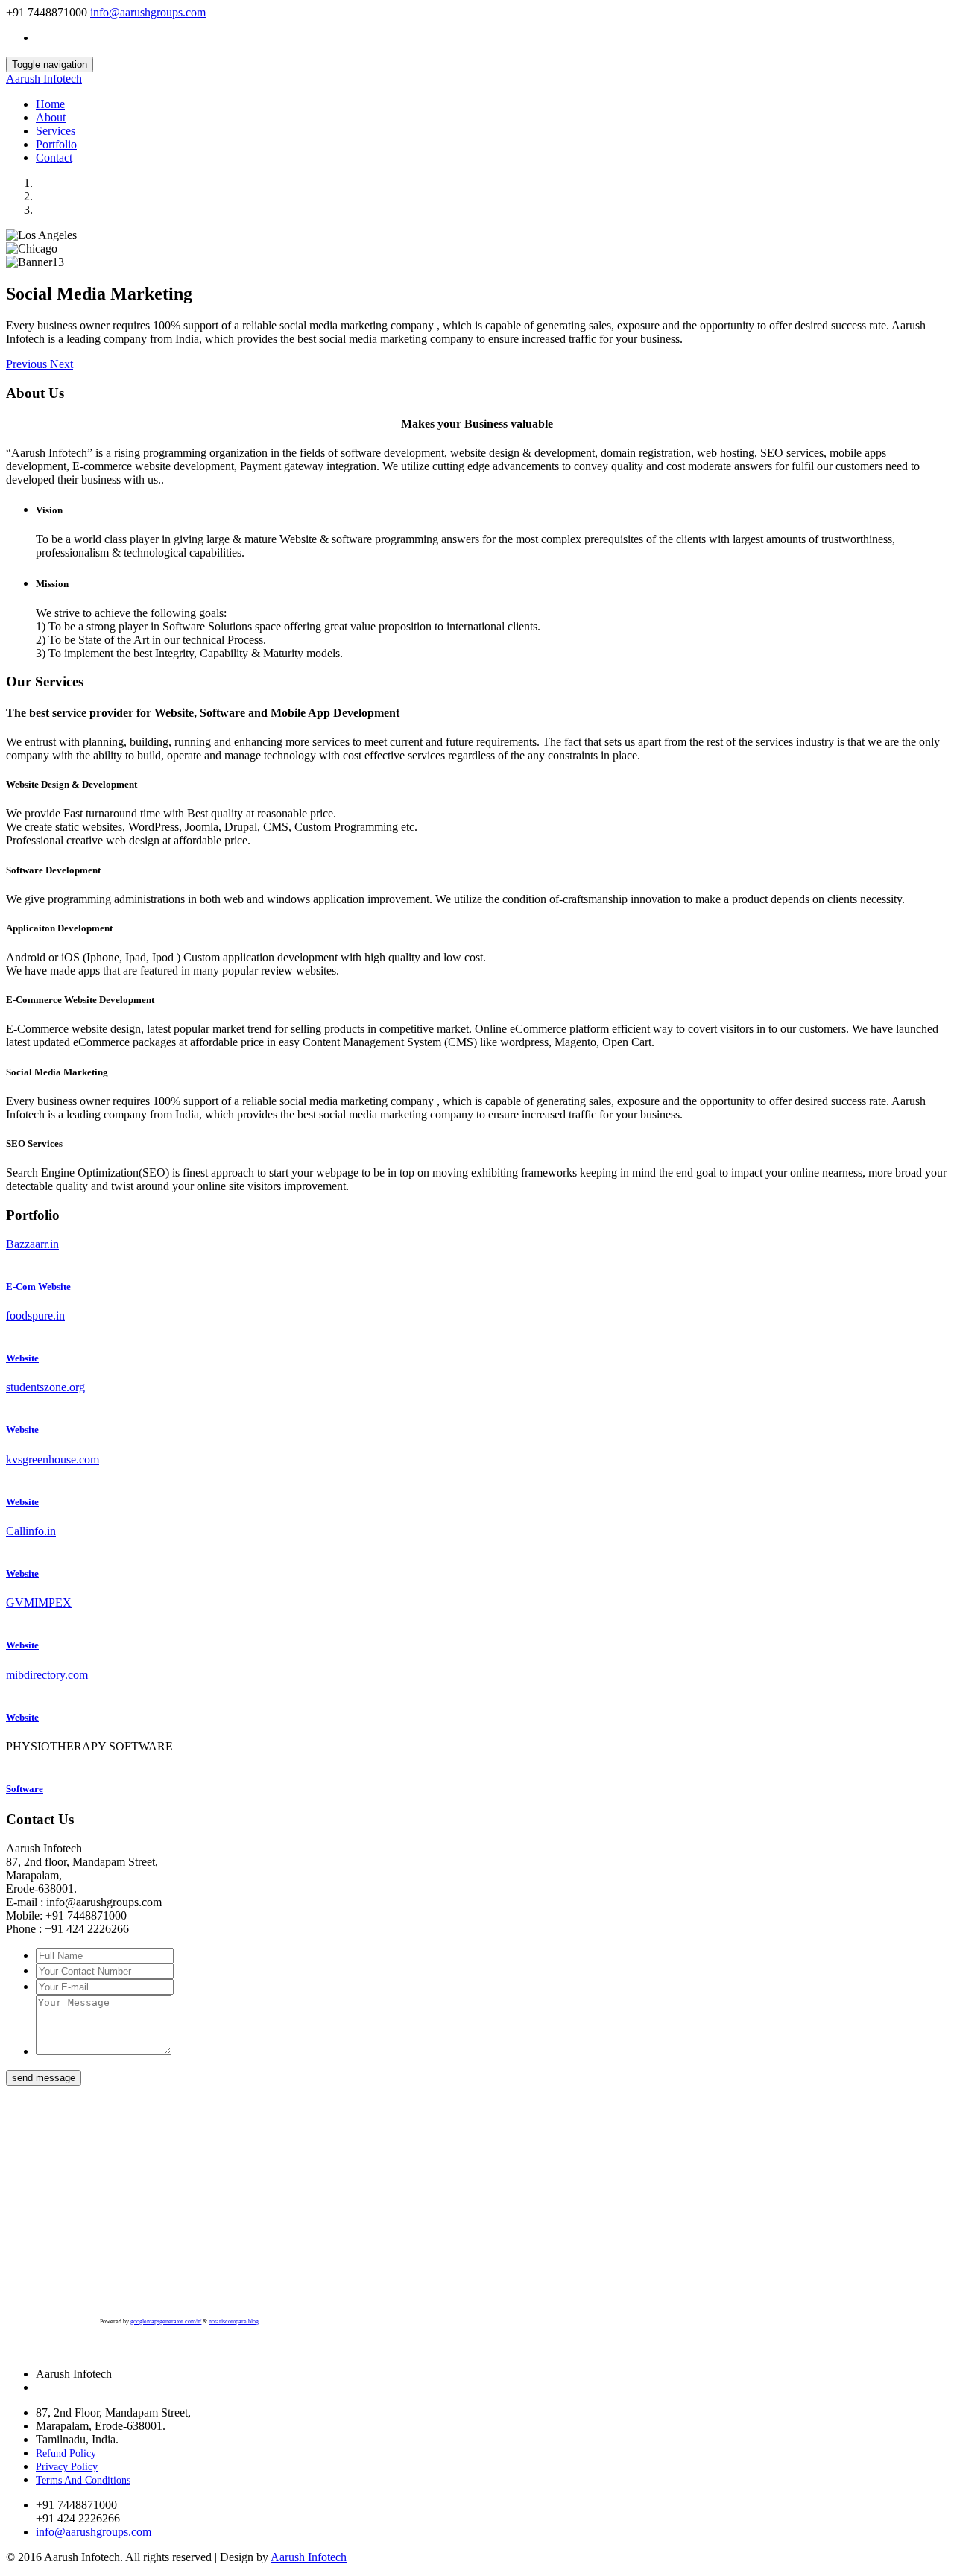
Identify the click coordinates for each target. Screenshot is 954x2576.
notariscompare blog (234, 2322)
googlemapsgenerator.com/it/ (166, 2322)
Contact (54, 158)
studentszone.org (45, 1387)
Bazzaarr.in (32, 1244)
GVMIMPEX (39, 1602)
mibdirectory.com (47, 1675)
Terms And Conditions (83, 2480)
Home (50, 104)
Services (56, 131)
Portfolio (56, 144)
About (51, 117)
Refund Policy (66, 2453)
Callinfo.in (31, 1531)
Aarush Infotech (44, 79)
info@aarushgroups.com (148, 12)
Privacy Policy (67, 2467)
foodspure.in (35, 1316)
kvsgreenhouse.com (53, 1459)
